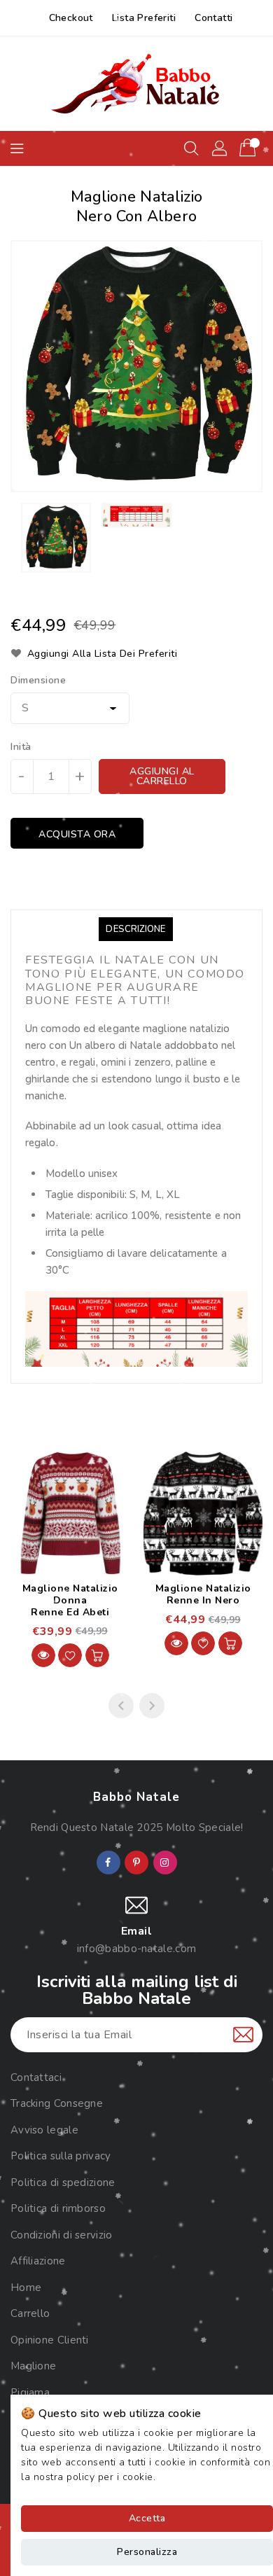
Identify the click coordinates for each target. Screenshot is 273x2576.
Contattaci (36, 2077)
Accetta (147, 2518)
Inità (21, 747)
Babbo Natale (136, 1797)
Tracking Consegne (57, 2103)
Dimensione (38, 681)
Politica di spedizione (63, 2182)
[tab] (135, 929)
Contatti (213, 18)
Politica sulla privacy (61, 2156)
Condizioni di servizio (62, 2235)
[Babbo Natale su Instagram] (164, 1863)
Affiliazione (38, 2261)
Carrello (30, 2313)
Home (26, 2288)
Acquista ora (77, 834)
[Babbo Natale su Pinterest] (136, 1863)
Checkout (71, 18)
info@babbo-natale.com (136, 1949)
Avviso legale (44, 2130)
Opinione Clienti (50, 2340)
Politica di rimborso (58, 2208)
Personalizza (147, 2552)
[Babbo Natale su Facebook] (108, 1863)
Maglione (33, 2366)
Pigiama (30, 2393)
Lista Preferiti (144, 18)
